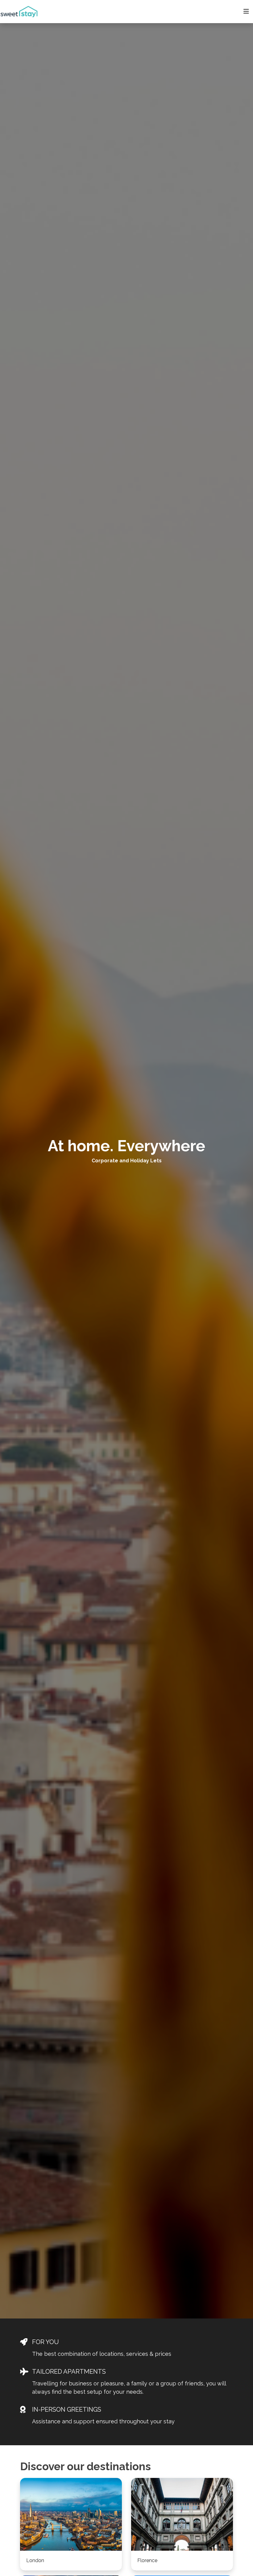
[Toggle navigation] (246, 11)
